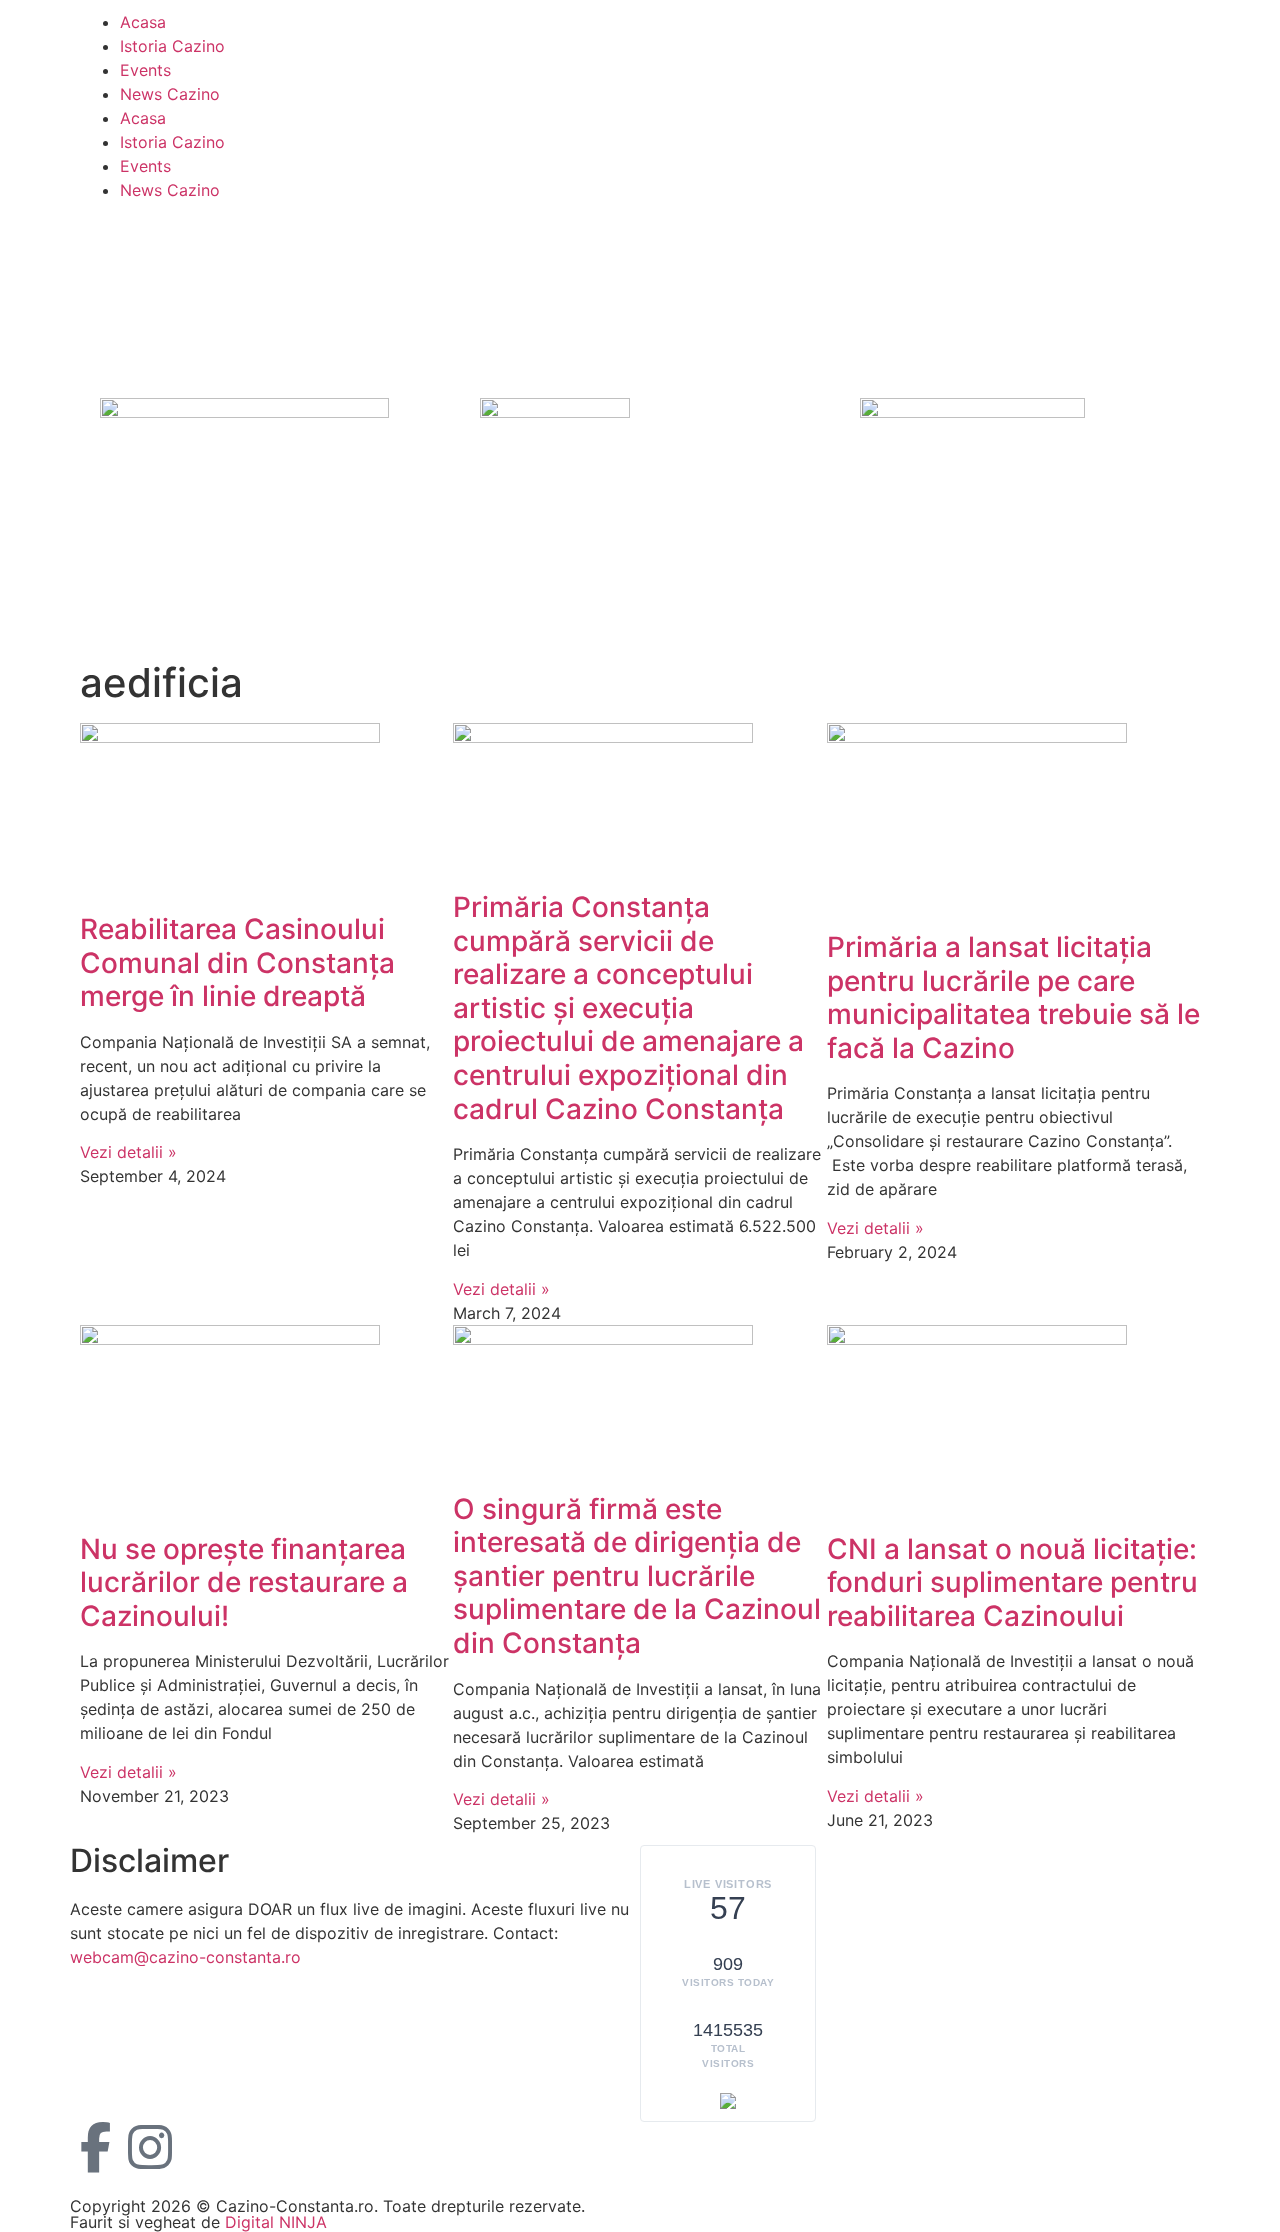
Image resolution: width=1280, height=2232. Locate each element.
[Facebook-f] (95, 2147)
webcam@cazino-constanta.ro (185, 1957)
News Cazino (170, 94)
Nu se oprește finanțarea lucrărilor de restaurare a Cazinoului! (244, 1582)
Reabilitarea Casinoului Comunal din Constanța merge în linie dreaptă (237, 962)
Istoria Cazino (172, 46)
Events (145, 70)
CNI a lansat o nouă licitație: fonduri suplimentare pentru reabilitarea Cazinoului (1012, 1582)
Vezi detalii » (128, 1152)
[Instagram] (150, 2147)
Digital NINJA (276, 2222)
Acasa (143, 22)
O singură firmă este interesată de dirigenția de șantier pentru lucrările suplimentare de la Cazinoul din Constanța (637, 1576)
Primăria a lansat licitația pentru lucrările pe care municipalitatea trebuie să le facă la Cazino (1013, 997)
